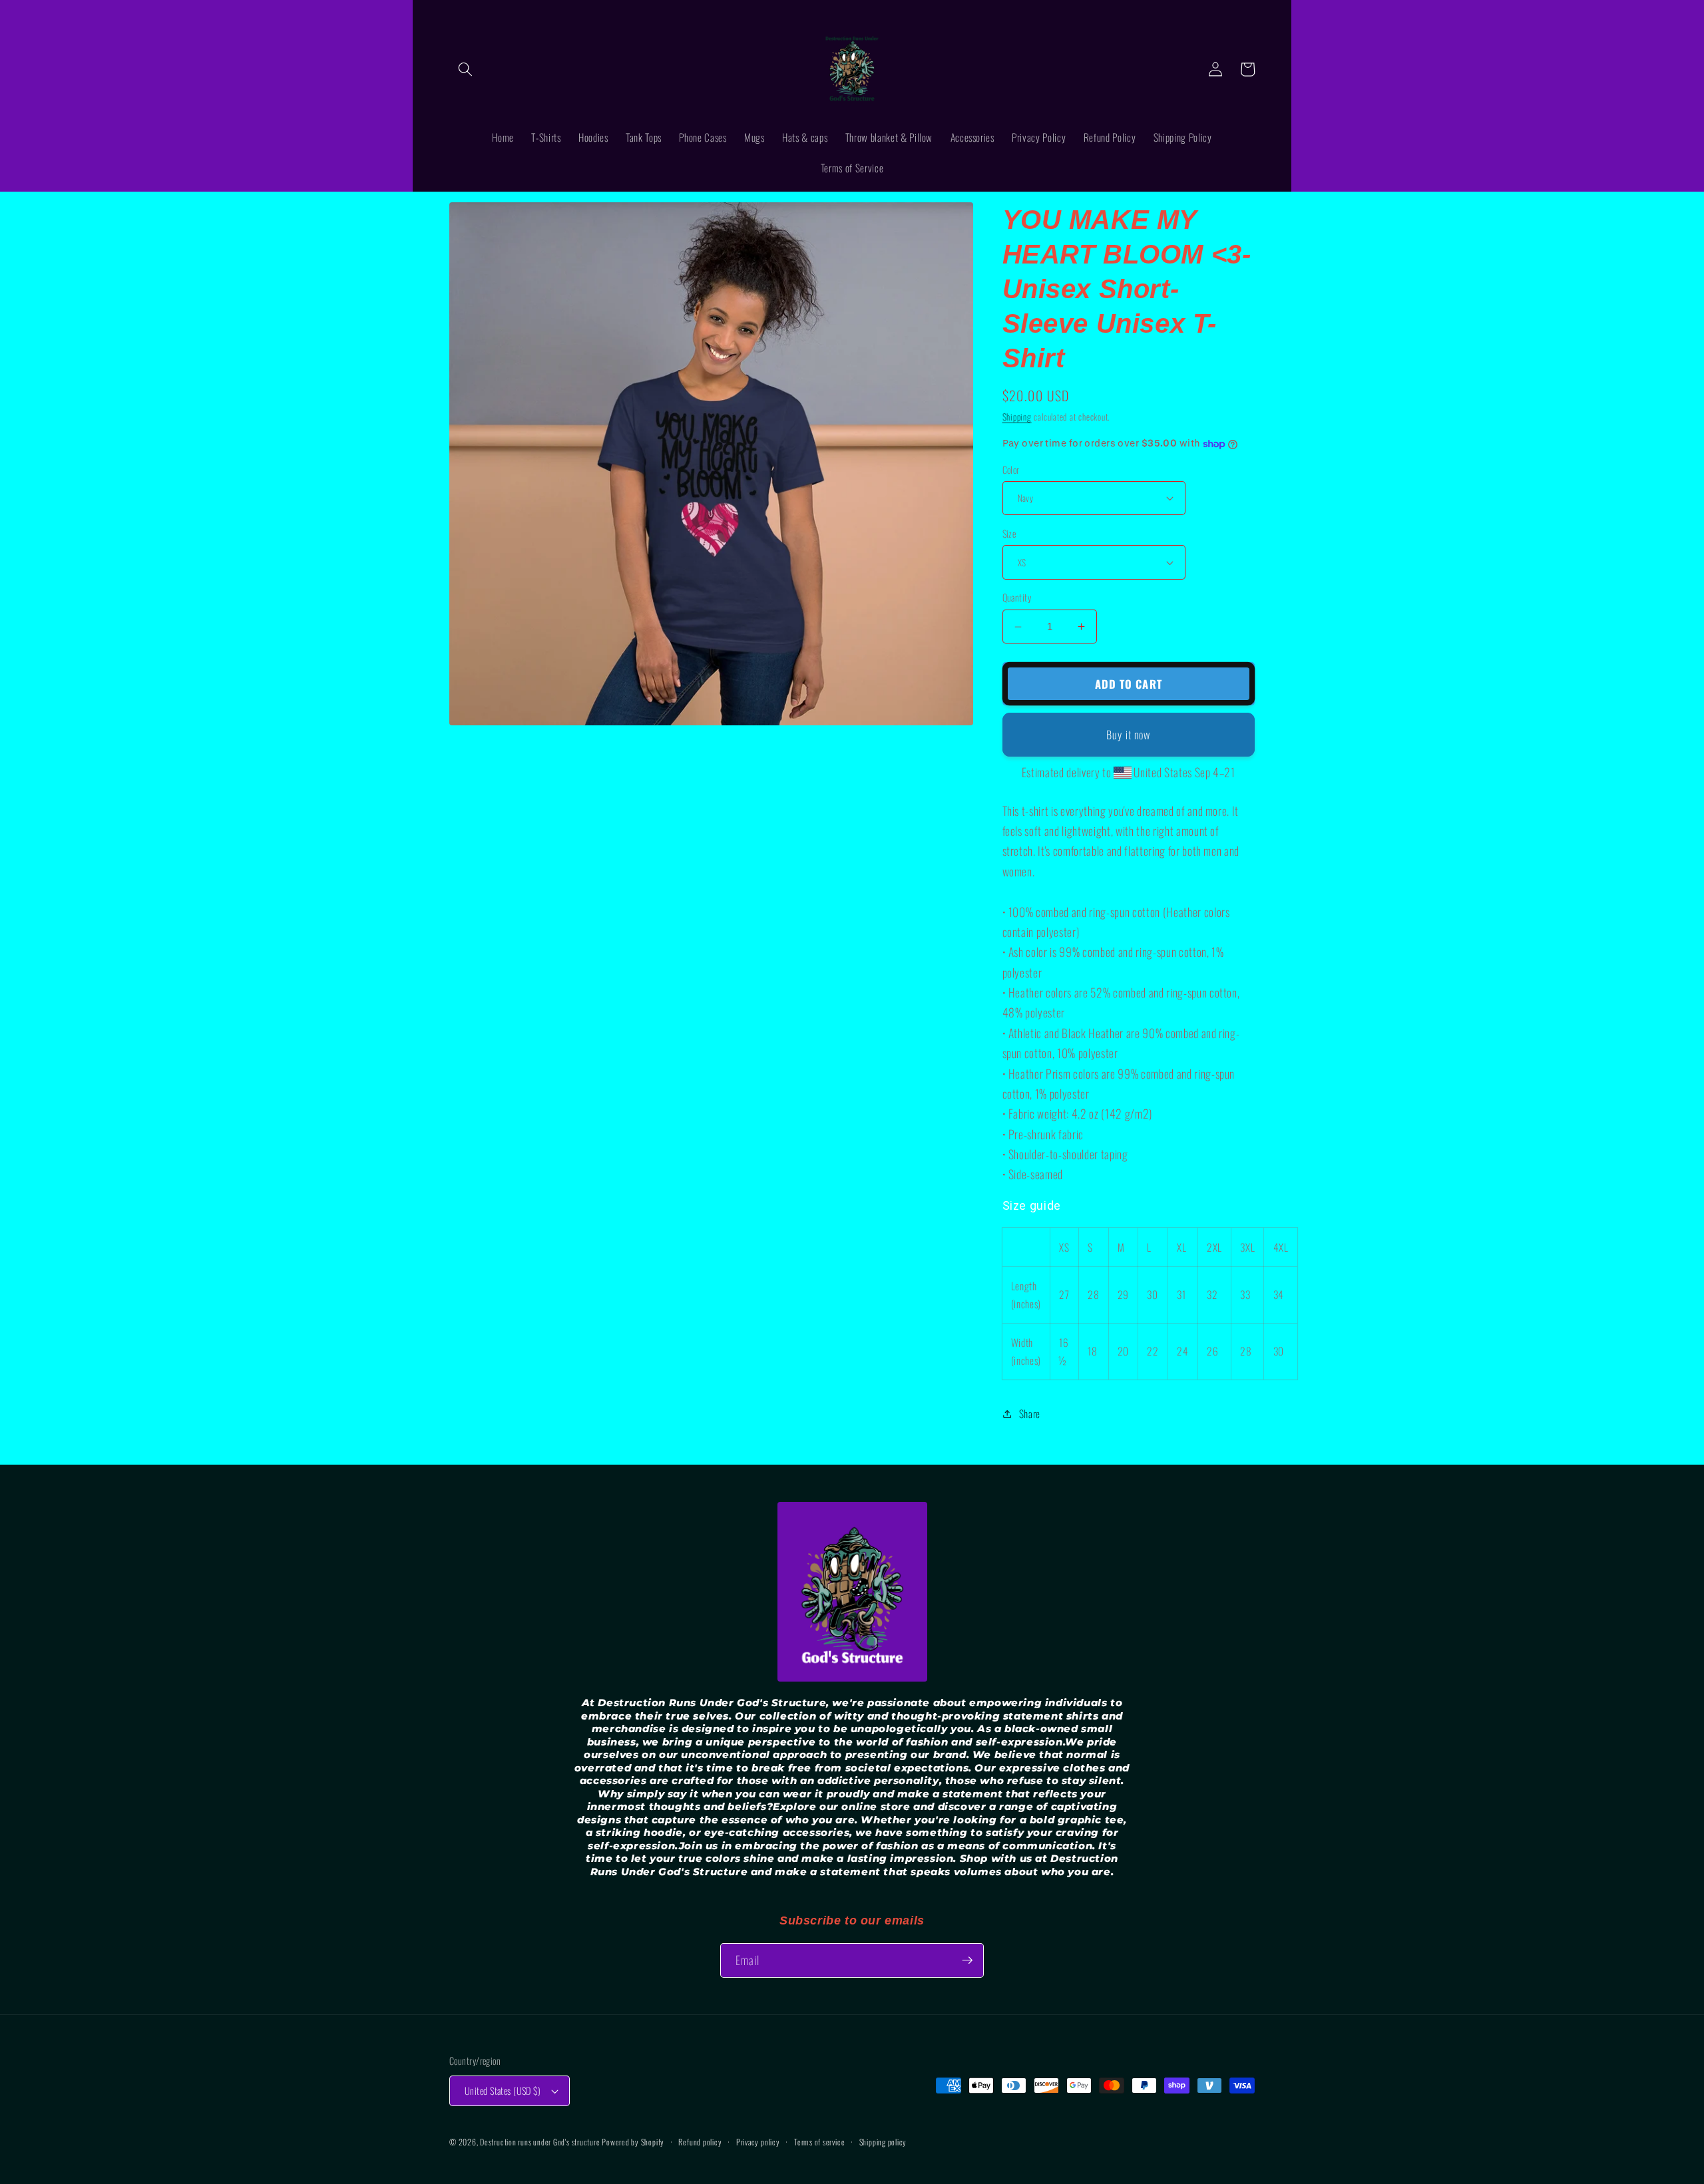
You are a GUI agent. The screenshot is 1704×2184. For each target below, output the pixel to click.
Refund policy (700, 2142)
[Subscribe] (967, 1960)
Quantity (1017, 598)
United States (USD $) (503, 2091)
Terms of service (819, 2142)
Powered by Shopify (633, 2142)
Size (1009, 534)
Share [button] (1030, 1413)
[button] (465, 69)
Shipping (1017, 417)
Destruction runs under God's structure (541, 2142)
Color (1011, 470)
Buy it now (1128, 734)
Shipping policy (883, 2142)
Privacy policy (758, 2142)
